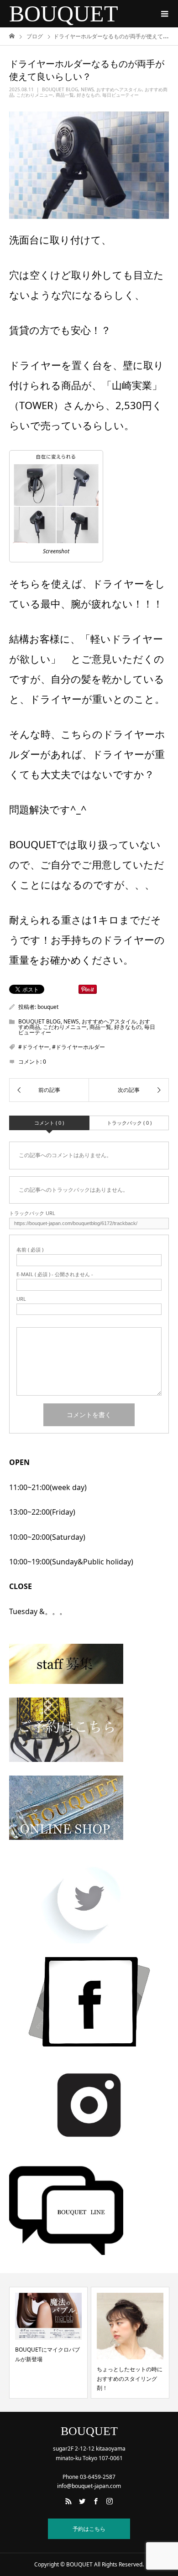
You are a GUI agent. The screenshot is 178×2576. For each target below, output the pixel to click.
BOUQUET (64, 14)
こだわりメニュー (35, 95)
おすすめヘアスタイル (119, 89)
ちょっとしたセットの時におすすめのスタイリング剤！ (83, 2379)
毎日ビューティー (120, 95)
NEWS (87, 89)
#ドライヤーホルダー (79, 1047)
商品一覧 (65, 95)
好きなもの (88, 95)
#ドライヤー (34, 1047)
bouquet (48, 1007)
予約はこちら (89, 2529)
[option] (83, 2343)
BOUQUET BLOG (60, 89)
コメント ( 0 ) (49, 1123)
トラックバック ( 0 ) (129, 1123)
